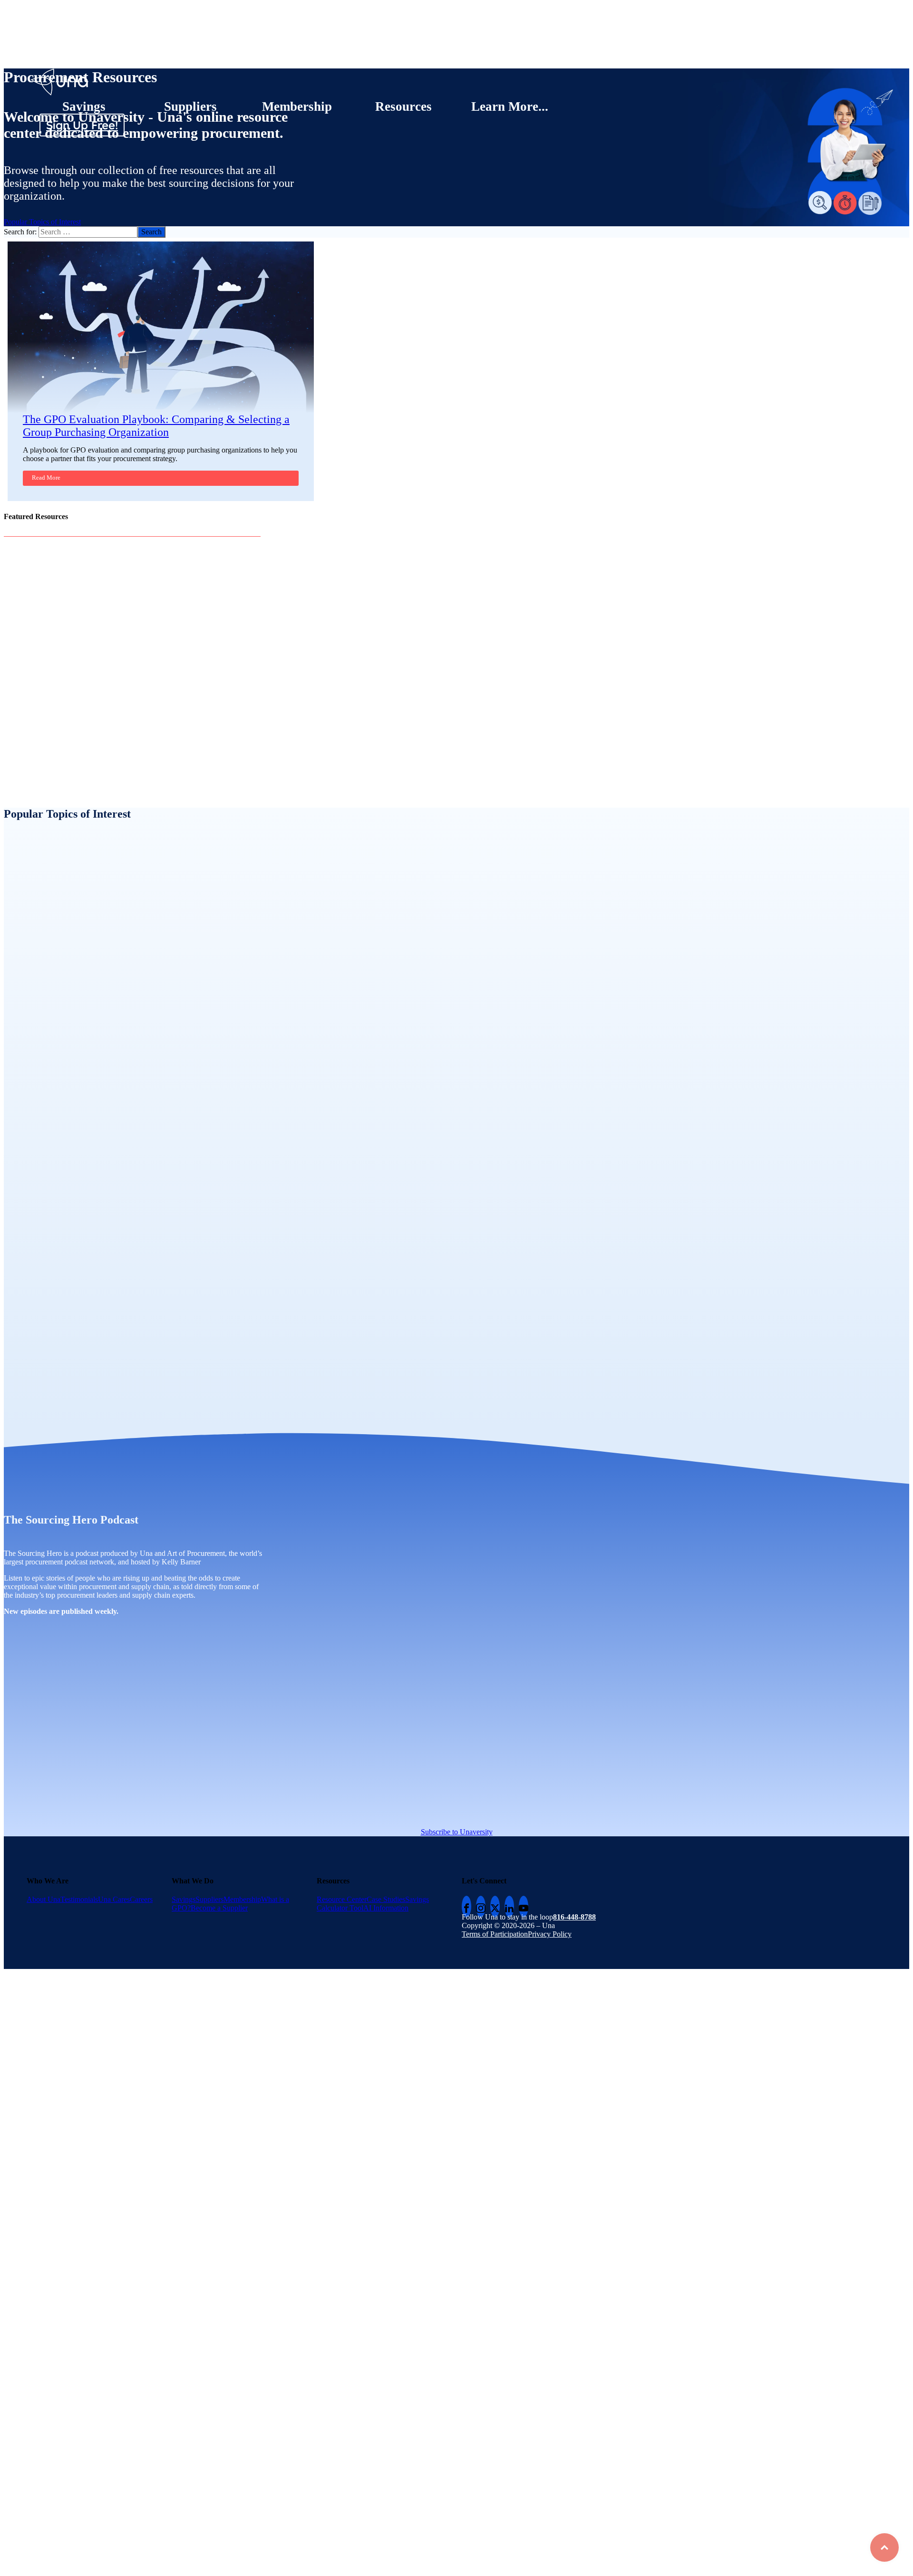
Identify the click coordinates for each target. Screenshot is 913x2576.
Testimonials (79, 1899)
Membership (297, 106)
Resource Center (342, 1899)
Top (884, 2547)
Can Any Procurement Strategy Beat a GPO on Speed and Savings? (167, 636)
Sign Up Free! (82, 125)
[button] (289, 232)
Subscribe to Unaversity (457, 1832)
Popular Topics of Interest (42, 222)
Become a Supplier (219, 1908)
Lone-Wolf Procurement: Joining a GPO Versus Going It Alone (163, 576)
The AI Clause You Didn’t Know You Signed (143, 695)
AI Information (386, 1908)
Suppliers (190, 106)
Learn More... (510, 106)
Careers (141, 1899)
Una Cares (114, 1899)
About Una (44, 1899)
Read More (46, 478)
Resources (403, 106)
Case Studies (386, 1899)
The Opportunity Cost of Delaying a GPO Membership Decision (164, 755)
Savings (84, 106)
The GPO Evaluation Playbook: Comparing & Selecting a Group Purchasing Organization (156, 426)
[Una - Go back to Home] (60, 72)
